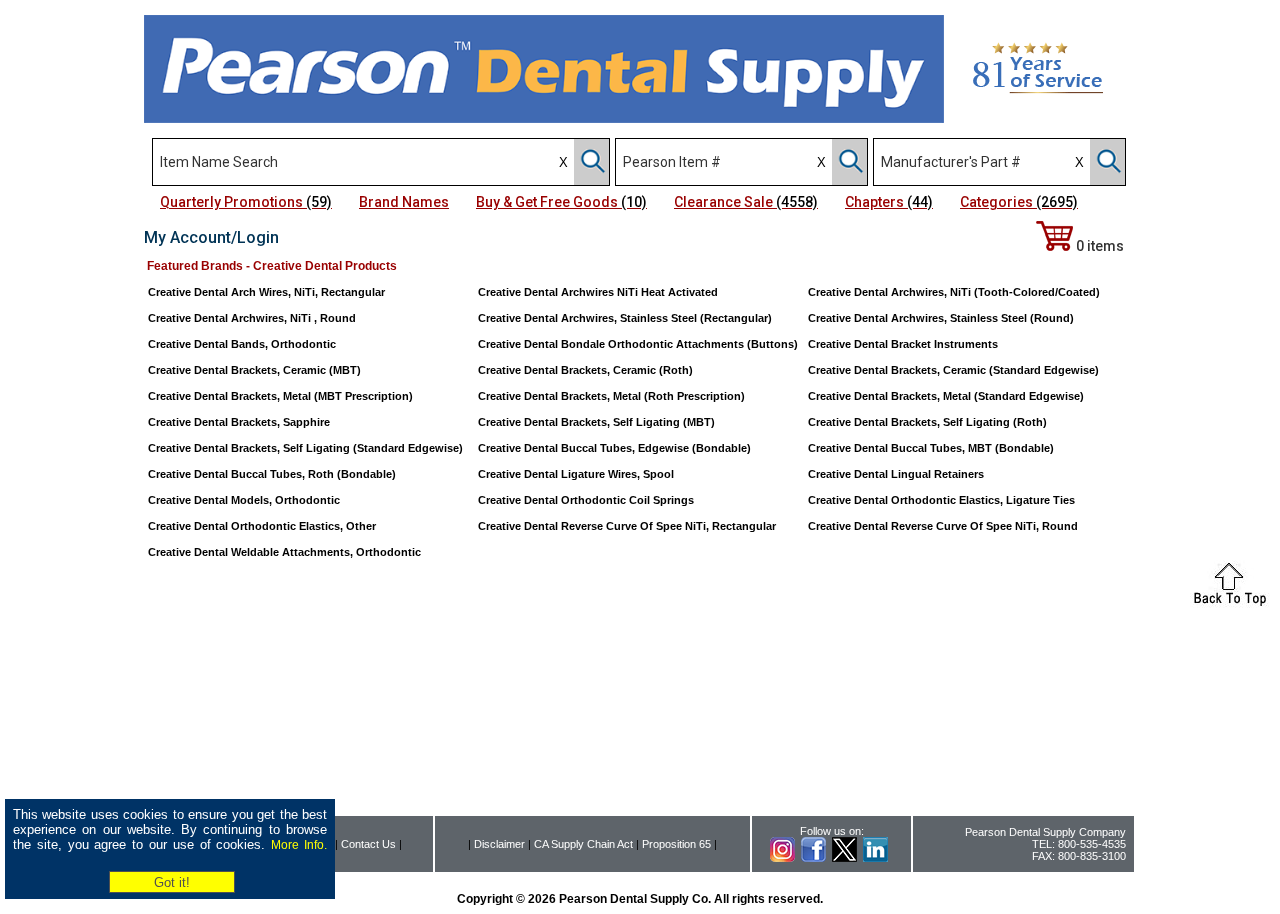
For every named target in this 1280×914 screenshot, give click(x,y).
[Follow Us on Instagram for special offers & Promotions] (782, 858)
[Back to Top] (1230, 602)
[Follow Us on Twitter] (844, 858)
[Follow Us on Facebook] (813, 858)
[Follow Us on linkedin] (875, 858)
